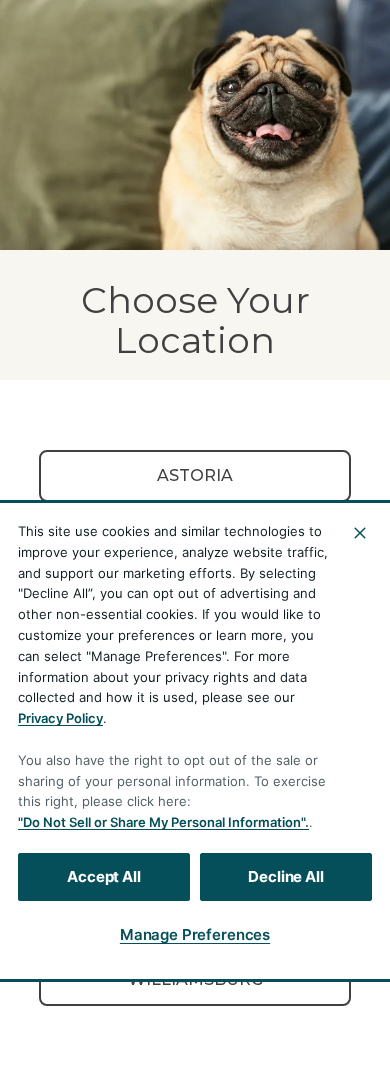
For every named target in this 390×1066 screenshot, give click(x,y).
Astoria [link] (195, 475)
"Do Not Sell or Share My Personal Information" (161, 822)
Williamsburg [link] (195, 979)
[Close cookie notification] (360, 533)
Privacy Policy (60, 718)
